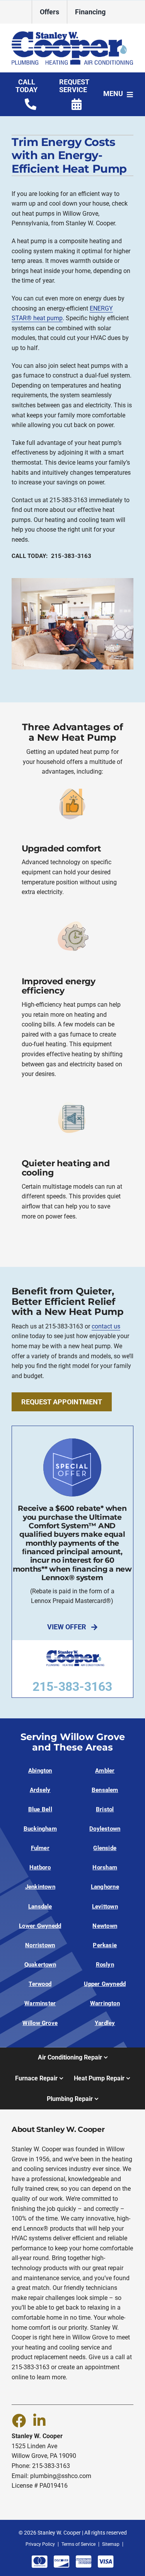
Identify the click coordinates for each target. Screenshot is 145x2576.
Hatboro (40, 1867)
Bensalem (105, 1790)
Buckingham (40, 1829)
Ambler (105, 1771)
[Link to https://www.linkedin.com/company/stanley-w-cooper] (39, 2420)
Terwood (40, 1984)
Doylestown (105, 1829)
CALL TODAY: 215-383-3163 (52, 556)
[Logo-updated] (72, 34)
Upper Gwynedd (105, 1984)
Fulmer (40, 1848)
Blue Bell (40, 1809)
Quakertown (40, 1965)
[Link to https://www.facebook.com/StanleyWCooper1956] (19, 2420)
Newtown (105, 1926)
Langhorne (105, 1887)
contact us (106, 1326)
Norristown (40, 1945)
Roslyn (105, 1965)
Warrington (105, 2003)
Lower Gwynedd (40, 1926)
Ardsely (40, 1790)
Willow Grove (40, 2023)
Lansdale (40, 1907)
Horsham (105, 1867)
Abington (40, 1771)
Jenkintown (40, 1887)
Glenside (105, 1848)
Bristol (105, 1809)
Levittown (105, 1907)
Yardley (105, 2023)
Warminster (40, 2003)
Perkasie (105, 1945)
